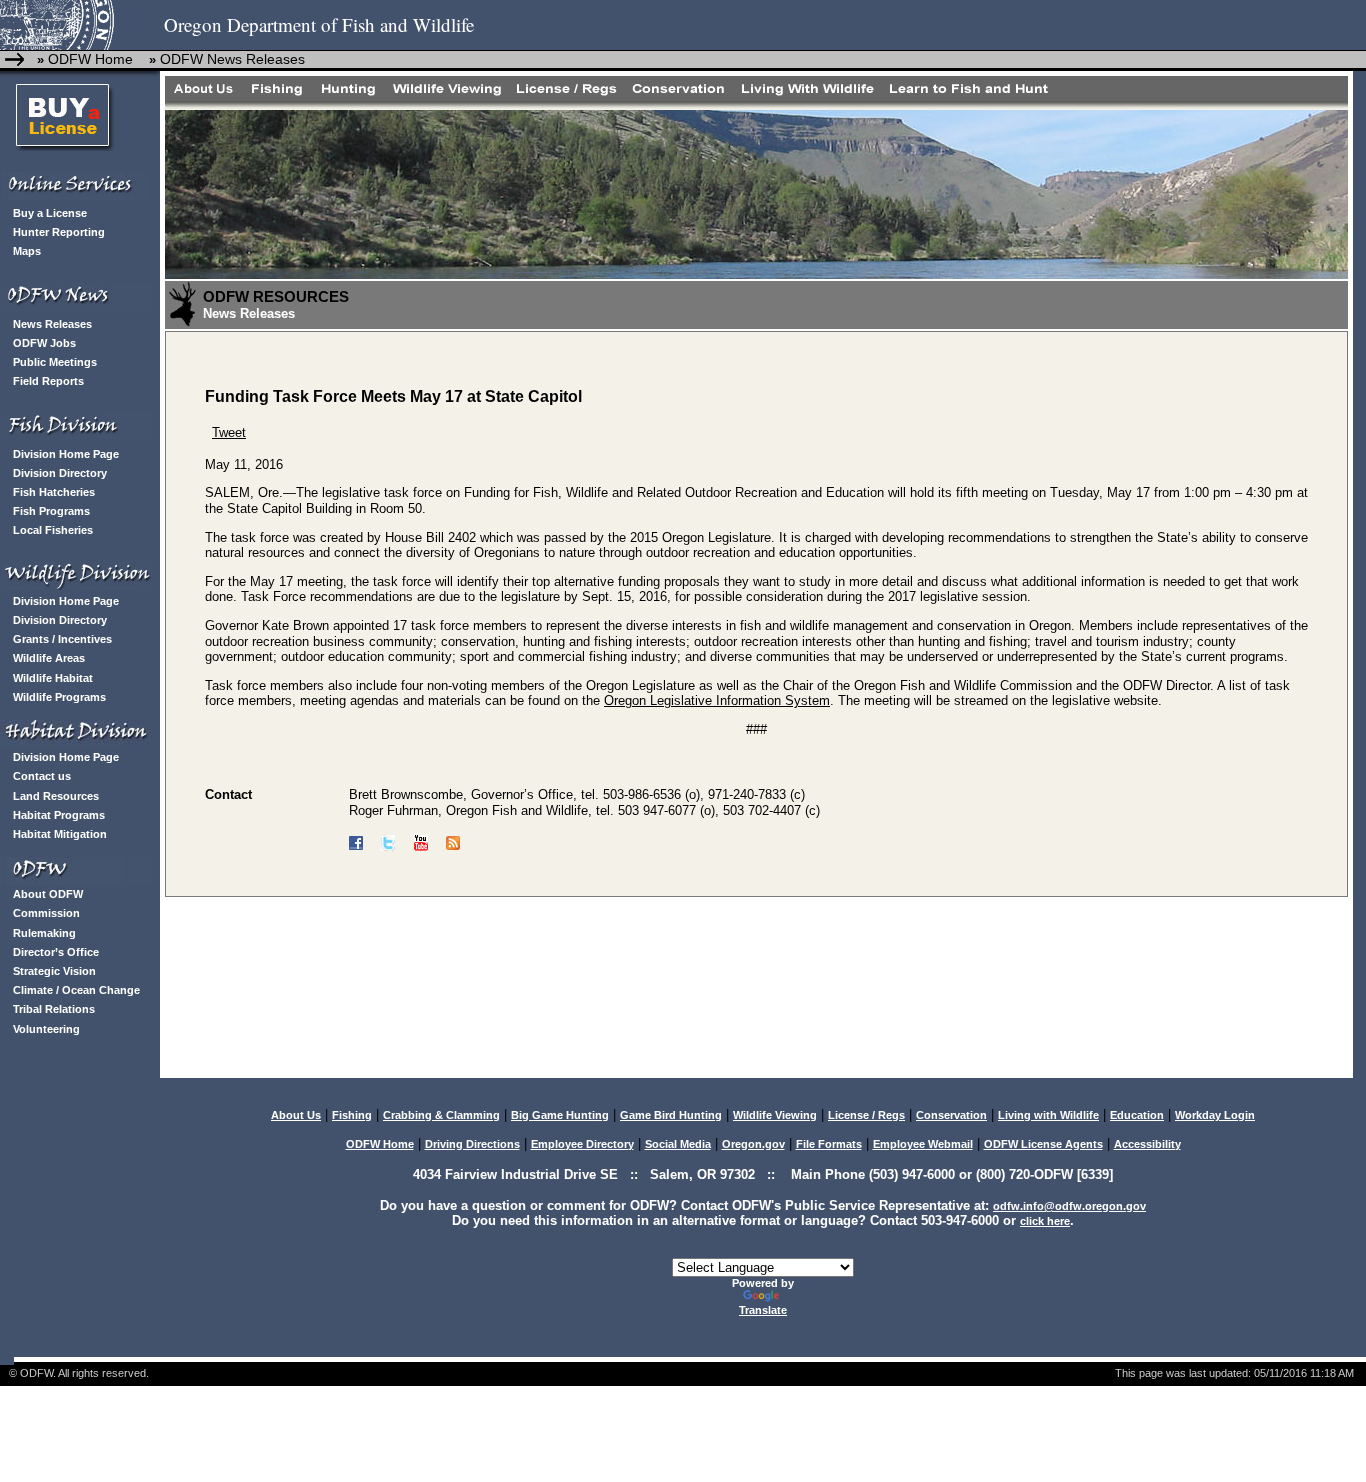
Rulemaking (44, 933)
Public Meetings (55, 362)
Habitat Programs (59, 815)
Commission (46, 913)
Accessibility (1147, 1144)
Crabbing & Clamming (441, 1115)
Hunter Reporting (59, 232)
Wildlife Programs (59, 697)
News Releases (52, 324)
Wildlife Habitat (53, 678)
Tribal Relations (54, 1009)
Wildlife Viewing (775, 1115)
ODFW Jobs (44, 343)
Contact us (42, 776)
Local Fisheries (53, 530)
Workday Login (1215, 1115)
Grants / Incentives (62, 639)
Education (1137, 1115)
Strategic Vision (54, 971)
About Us (296, 1115)
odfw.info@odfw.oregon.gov (1069, 1206)
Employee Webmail (923, 1144)
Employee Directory (582, 1144)
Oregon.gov (753, 1144)
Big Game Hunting (560, 1115)
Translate (763, 1310)
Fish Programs (51, 511)
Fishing (352, 1115)
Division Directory (60, 473)
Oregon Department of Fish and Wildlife (319, 24)
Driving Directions (472, 1144)
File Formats (829, 1144)
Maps (27, 251)
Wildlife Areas (49, 658)
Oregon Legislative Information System (717, 700)
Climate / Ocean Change (76, 990)
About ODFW (48, 894)
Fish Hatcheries (54, 492)
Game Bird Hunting (671, 1115)
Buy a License (50, 213)
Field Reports (48, 381)
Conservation (951, 1115)
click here (1045, 1221)
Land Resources (56, 796)
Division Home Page (66, 454)
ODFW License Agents (1043, 1144)
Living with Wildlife (1048, 1115)
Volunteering (46, 1029)
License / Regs (866, 1115)
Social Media (678, 1144)
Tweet (229, 432)
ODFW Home (88, 59)
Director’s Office (56, 952)
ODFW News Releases (232, 59)
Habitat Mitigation (60, 834)
